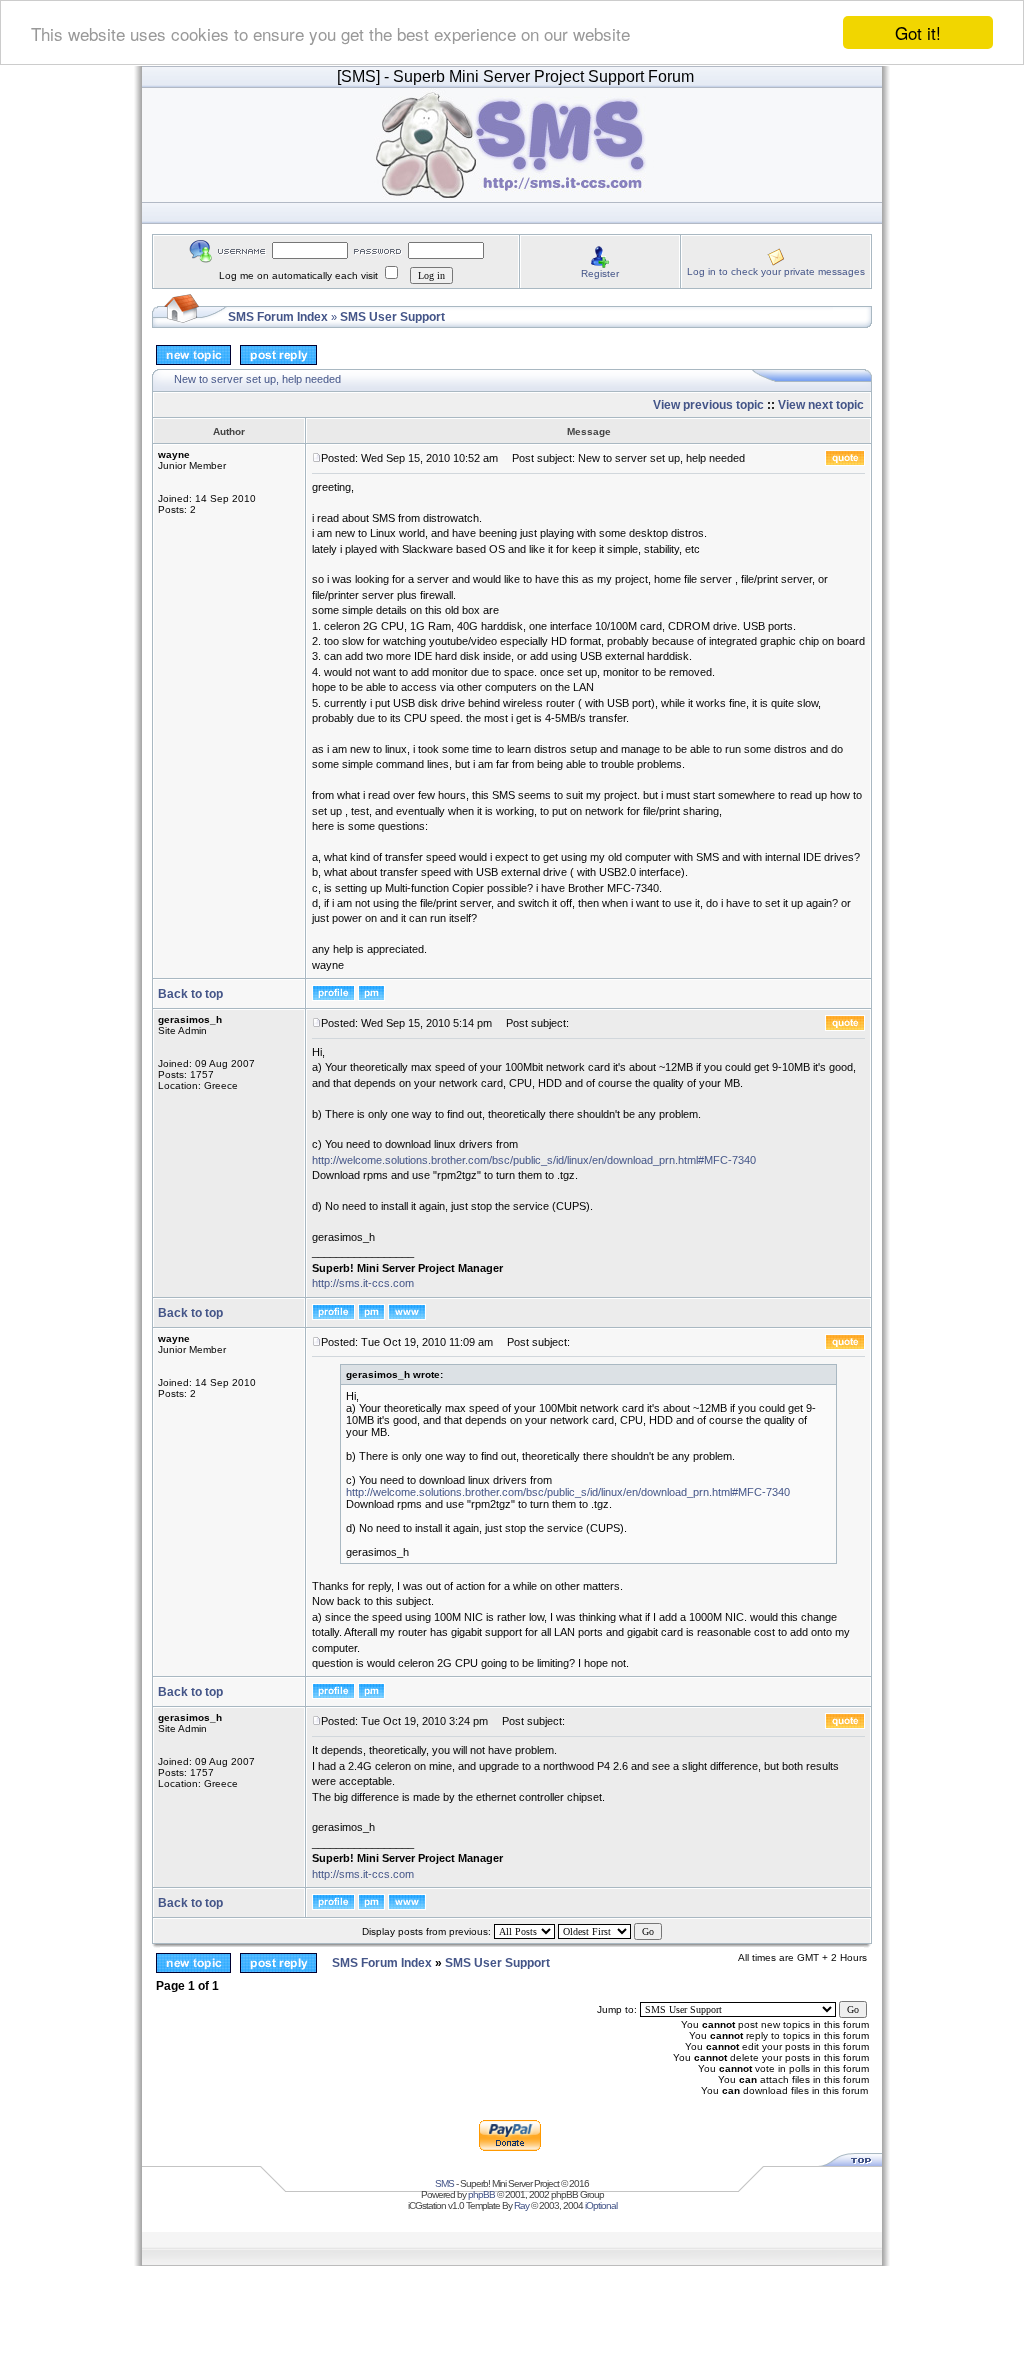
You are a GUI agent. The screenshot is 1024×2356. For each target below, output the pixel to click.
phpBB (481, 2194)
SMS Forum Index (278, 317)
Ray (521, 2205)
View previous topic (708, 405)
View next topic (821, 405)
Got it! (918, 32)
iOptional (601, 2205)
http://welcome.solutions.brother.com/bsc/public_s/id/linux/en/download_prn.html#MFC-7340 (534, 1160)
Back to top (190, 994)
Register (600, 273)
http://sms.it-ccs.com (363, 1283)
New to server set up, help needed (257, 379)
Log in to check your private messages (776, 271)
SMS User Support (392, 317)
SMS (444, 2183)
